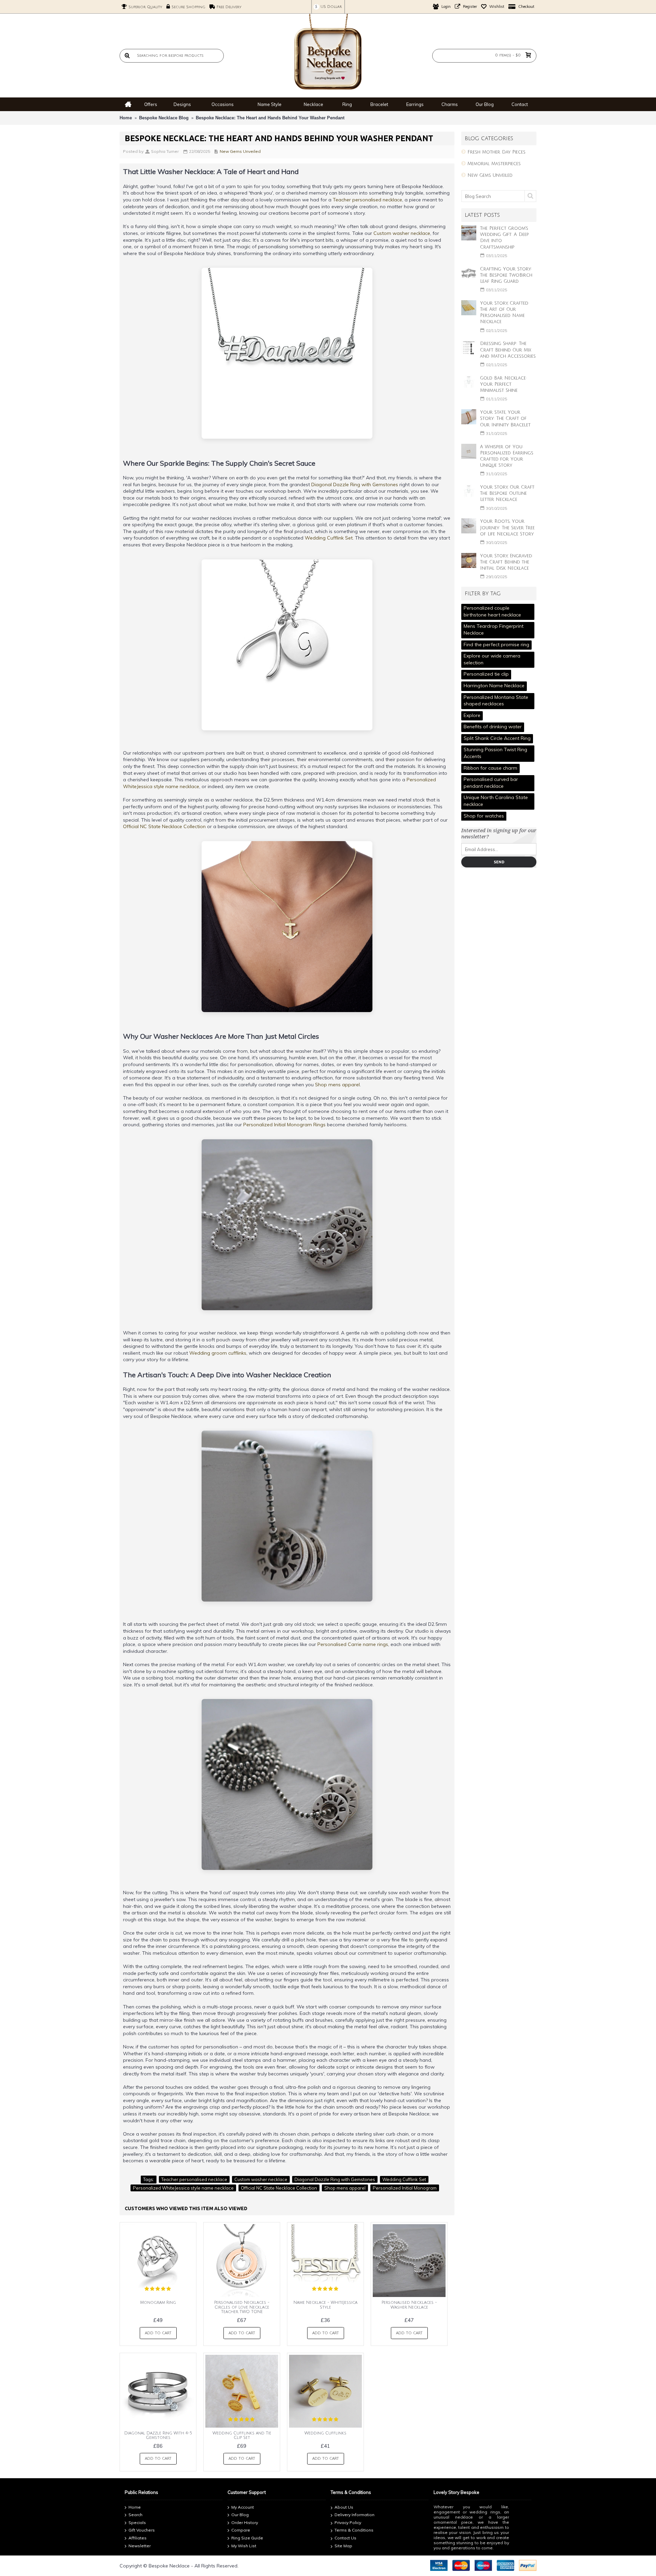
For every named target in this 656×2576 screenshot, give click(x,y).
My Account (243, 2507)
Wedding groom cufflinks (218, 1353)
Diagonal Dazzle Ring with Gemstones (355, 484)
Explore (472, 715)
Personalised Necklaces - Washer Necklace (409, 2305)
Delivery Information (354, 2515)
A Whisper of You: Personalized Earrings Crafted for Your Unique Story (507, 456)
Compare (241, 2530)
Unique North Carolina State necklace (496, 801)
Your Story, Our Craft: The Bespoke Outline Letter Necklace (508, 493)
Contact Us (345, 2538)
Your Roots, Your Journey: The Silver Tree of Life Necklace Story (507, 528)
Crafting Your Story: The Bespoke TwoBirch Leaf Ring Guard (506, 275)
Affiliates (138, 2538)
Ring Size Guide (247, 2538)
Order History (245, 2522)
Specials (137, 2522)
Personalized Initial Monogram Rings (284, 1125)
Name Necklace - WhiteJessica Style (325, 2305)
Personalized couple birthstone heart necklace (492, 611)
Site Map (343, 2546)
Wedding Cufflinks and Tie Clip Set (242, 2435)
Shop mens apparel (337, 1085)
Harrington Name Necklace (494, 686)
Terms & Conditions (354, 2530)
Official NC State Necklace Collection (164, 826)
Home (126, 118)
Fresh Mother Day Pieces (496, 152)
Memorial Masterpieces (494, 164)
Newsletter (140, 2546)
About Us (344, 2507)
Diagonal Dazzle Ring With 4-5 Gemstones (158, 2435)
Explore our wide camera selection (492, 659)
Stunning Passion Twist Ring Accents (495, 753)
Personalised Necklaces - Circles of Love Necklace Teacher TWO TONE (242, 2307)
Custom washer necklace (402, 233)
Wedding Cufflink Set (329, 538)
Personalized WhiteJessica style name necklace (183, 2188)
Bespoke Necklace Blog (164, 118)
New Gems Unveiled (490, 175)
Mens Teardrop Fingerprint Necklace (494, 629)
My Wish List (244, 2546)
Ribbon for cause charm (490, 768)
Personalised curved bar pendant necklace (491, 783)
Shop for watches (484, 816)
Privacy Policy (348, 2522)
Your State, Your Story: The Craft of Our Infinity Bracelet (505, 419)
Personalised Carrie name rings (353, 1644)
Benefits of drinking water (493, 727)
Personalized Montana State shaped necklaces (496, 701)
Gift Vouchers (142, 2530)
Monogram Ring (158, 2303)
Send (499, 862)
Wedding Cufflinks (325, 2433)
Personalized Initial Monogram (405, 2188)
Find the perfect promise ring (496, 645)
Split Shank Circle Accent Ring (497, 738)
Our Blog (240, 2515)
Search (135, 2515)
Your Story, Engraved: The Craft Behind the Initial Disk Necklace (507, 562)
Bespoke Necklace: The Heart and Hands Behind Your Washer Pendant (270, 118)
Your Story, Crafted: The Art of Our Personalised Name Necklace (505, 313)
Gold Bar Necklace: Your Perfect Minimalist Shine (503, 384)
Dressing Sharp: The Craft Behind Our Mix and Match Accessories (508, 350)
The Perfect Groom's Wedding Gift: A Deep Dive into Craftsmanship (504, 238)
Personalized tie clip (486, 674)
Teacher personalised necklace (367, 200)
